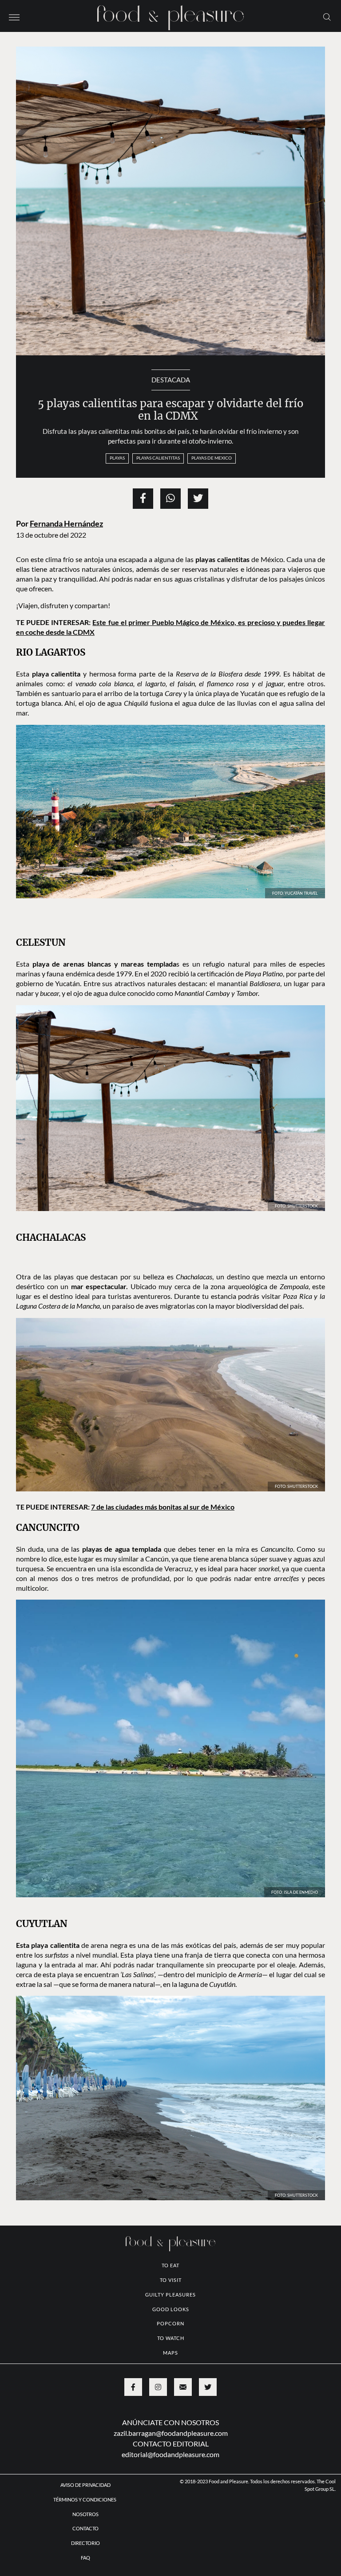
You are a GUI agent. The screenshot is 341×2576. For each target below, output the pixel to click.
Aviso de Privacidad (85, 2485)
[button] (14, 16)
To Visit (171, 2280)
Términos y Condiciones (85, 2499)
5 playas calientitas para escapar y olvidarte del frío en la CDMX (170, 410)
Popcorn (170, 2323)
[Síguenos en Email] (183, 2387)
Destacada (171, 380)
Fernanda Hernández (66, 524)
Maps (170, 2353)
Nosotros (85, 2514)
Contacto (85, 2528)
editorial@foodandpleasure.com (170, 2454)
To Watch (171, 2338)
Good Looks (171, 2309)
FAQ (85, 2558)
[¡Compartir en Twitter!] (198, 499)
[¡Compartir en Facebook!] (143, 499)
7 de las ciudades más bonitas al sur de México (163, 1507)
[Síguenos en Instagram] (158, 2387)
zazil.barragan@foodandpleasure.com (171, 2433)
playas (117, 458)
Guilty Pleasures (170, 2295)
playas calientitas (158, 458)
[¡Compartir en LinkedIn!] (170, 499)
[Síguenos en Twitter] (208, 2387)
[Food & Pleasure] (170, 15)
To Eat (170, 2265)
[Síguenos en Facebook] (133, 2387)
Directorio (85, 2543)
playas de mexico (212, 458)
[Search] (327, 16)
